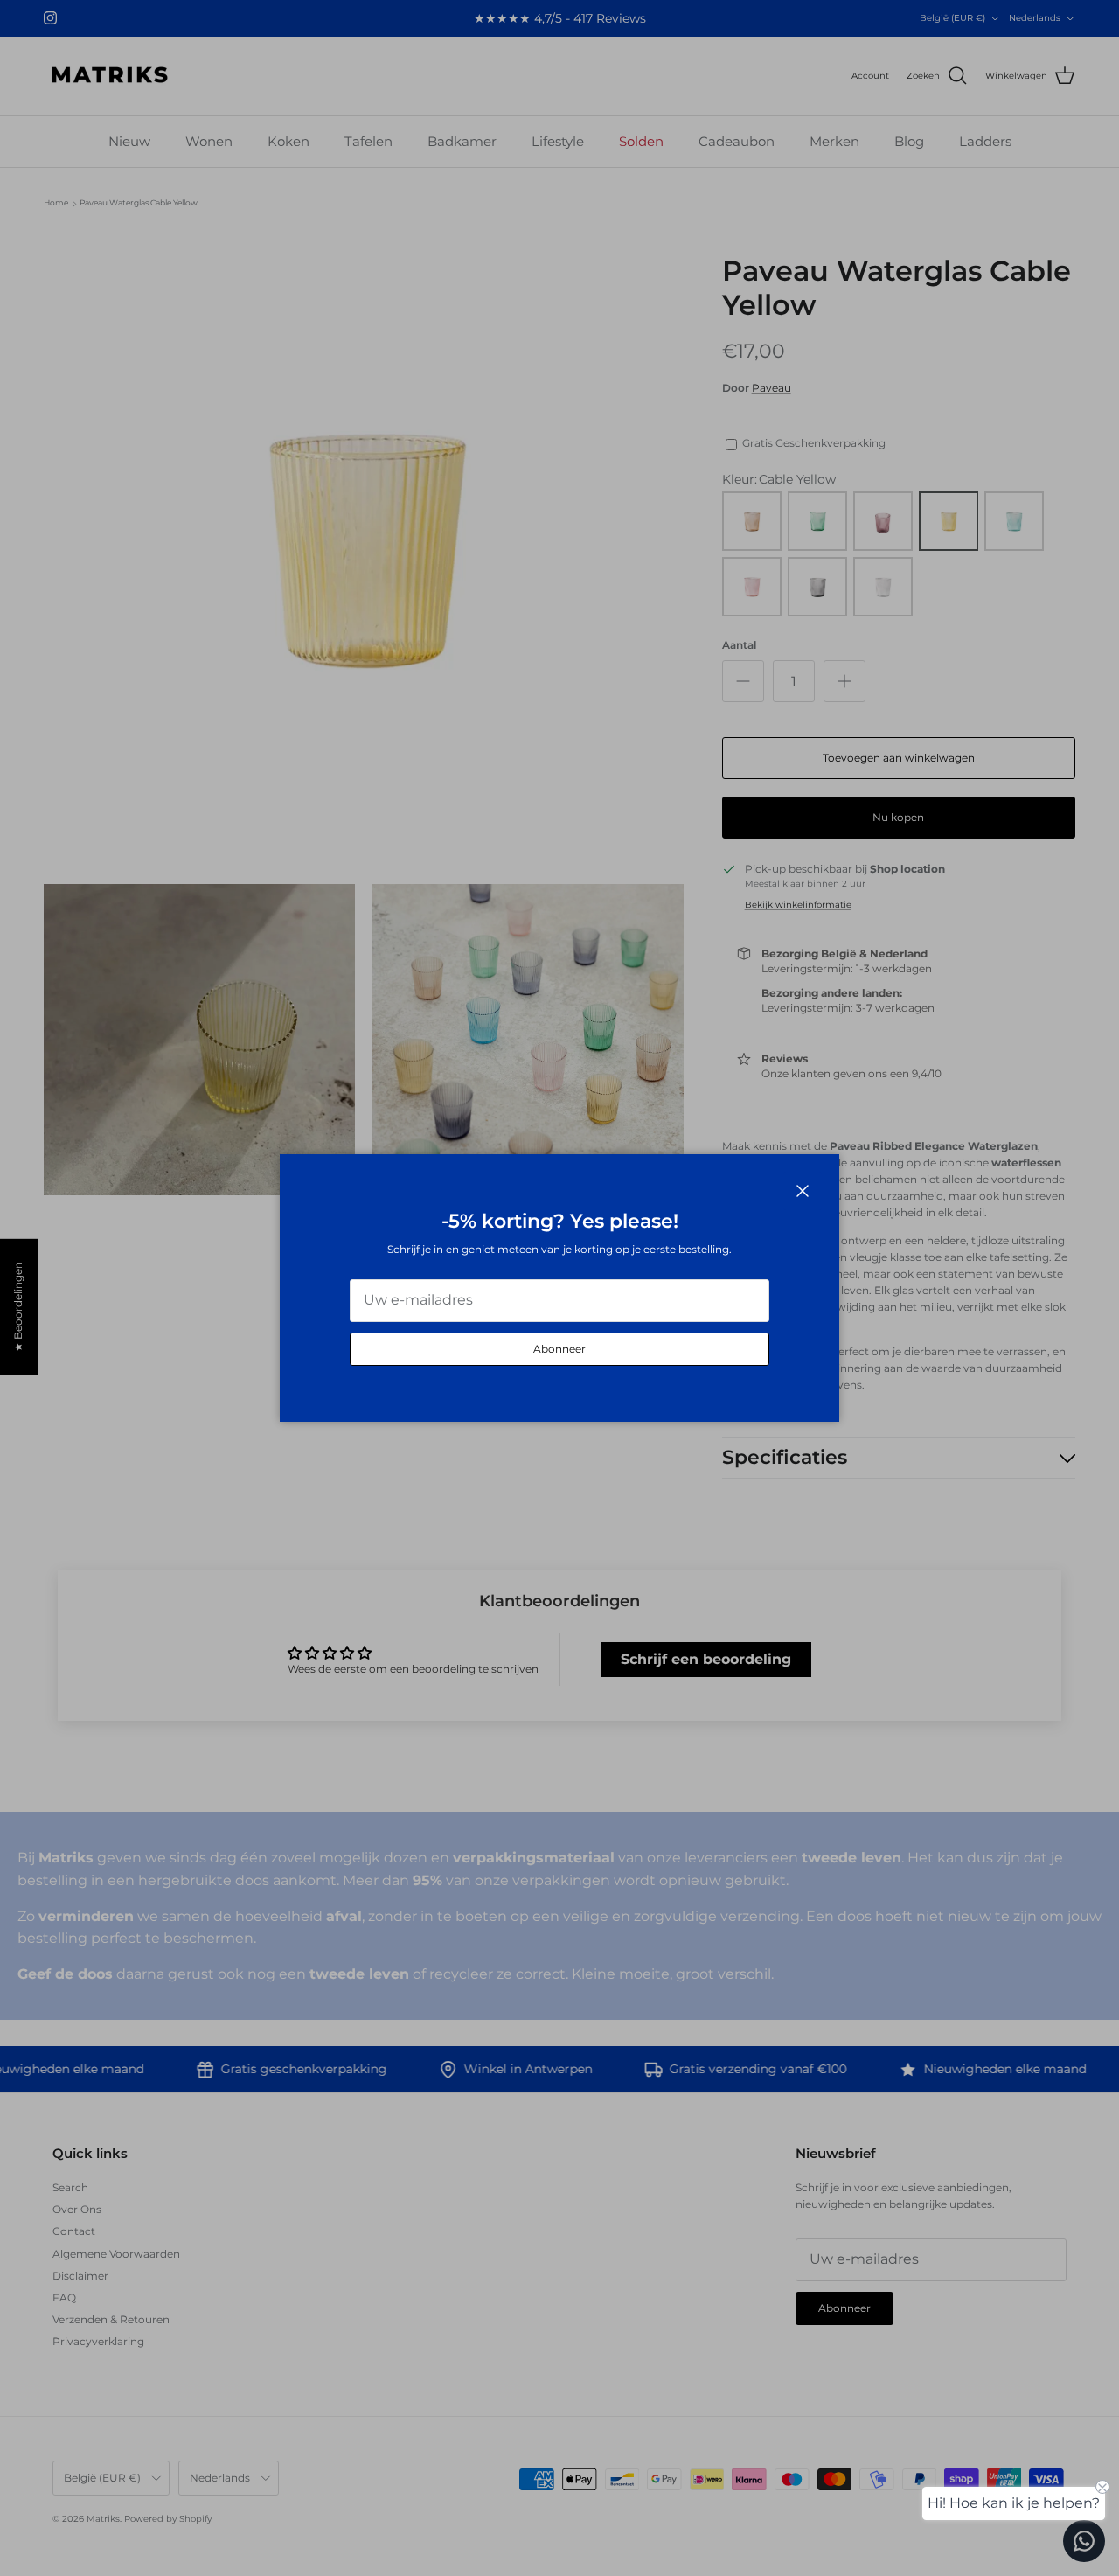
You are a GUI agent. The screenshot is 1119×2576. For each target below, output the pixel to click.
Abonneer (559, 1349)
